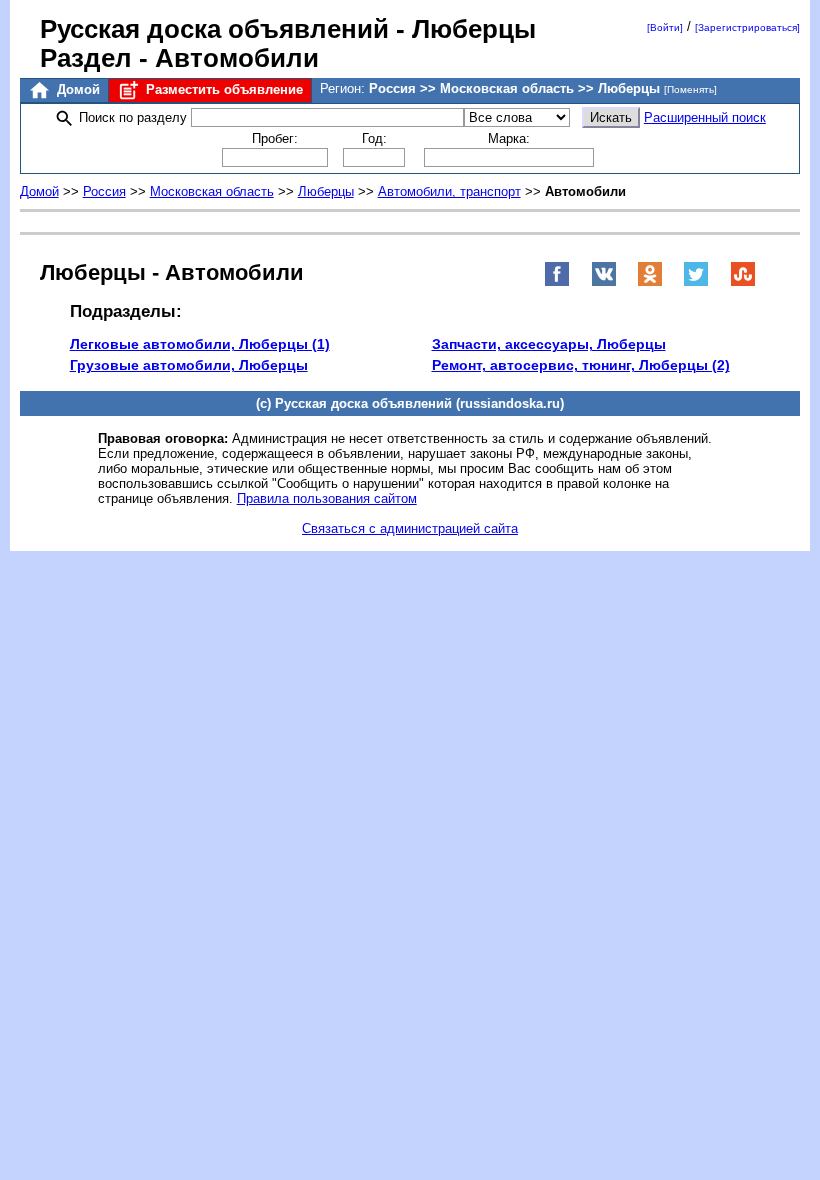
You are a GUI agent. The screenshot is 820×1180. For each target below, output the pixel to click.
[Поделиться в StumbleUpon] (743, 282)
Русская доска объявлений (214, 29)
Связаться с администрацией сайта (410, 528)
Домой (76, 89)
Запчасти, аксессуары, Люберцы (549, 344)
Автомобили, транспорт (449, 191)
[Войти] (665, 27)
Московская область (212, 191)
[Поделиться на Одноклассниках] (650, 282)
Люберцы (326, 191)
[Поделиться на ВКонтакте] (604, 282)
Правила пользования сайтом (327, 498)
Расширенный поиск (705, 117)
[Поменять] (690, 89)
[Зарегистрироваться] (747, 27)
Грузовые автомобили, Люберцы (189, 365)
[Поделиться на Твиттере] (696, 282)
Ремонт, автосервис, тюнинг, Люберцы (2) (581, 365)
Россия (104, 191)
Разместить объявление (222, 89)
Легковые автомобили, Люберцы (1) (200, 344)
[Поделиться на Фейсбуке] (557, 282)
